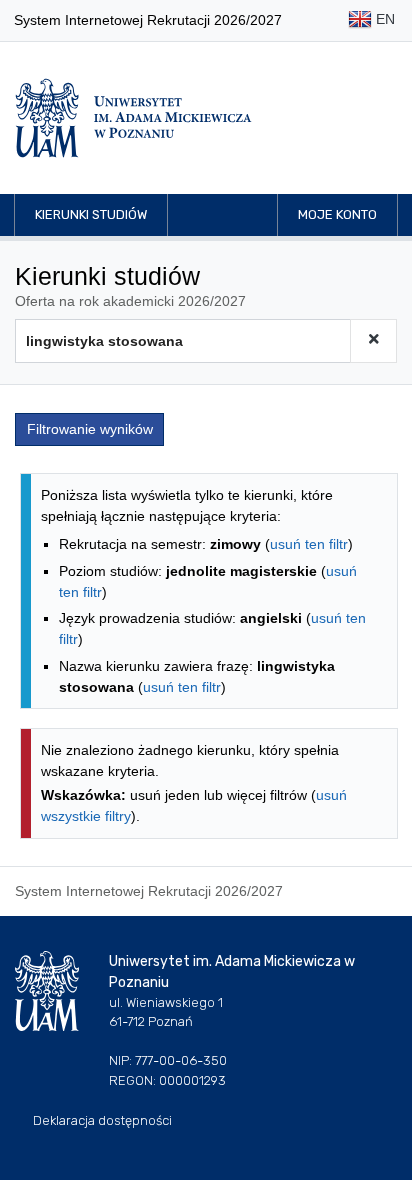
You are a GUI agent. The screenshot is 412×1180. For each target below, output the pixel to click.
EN (383, 19)
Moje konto (337, 214)
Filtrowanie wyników (90, 429)
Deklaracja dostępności (102, 1120)
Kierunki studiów (91, 214)
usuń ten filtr (309, 544)
